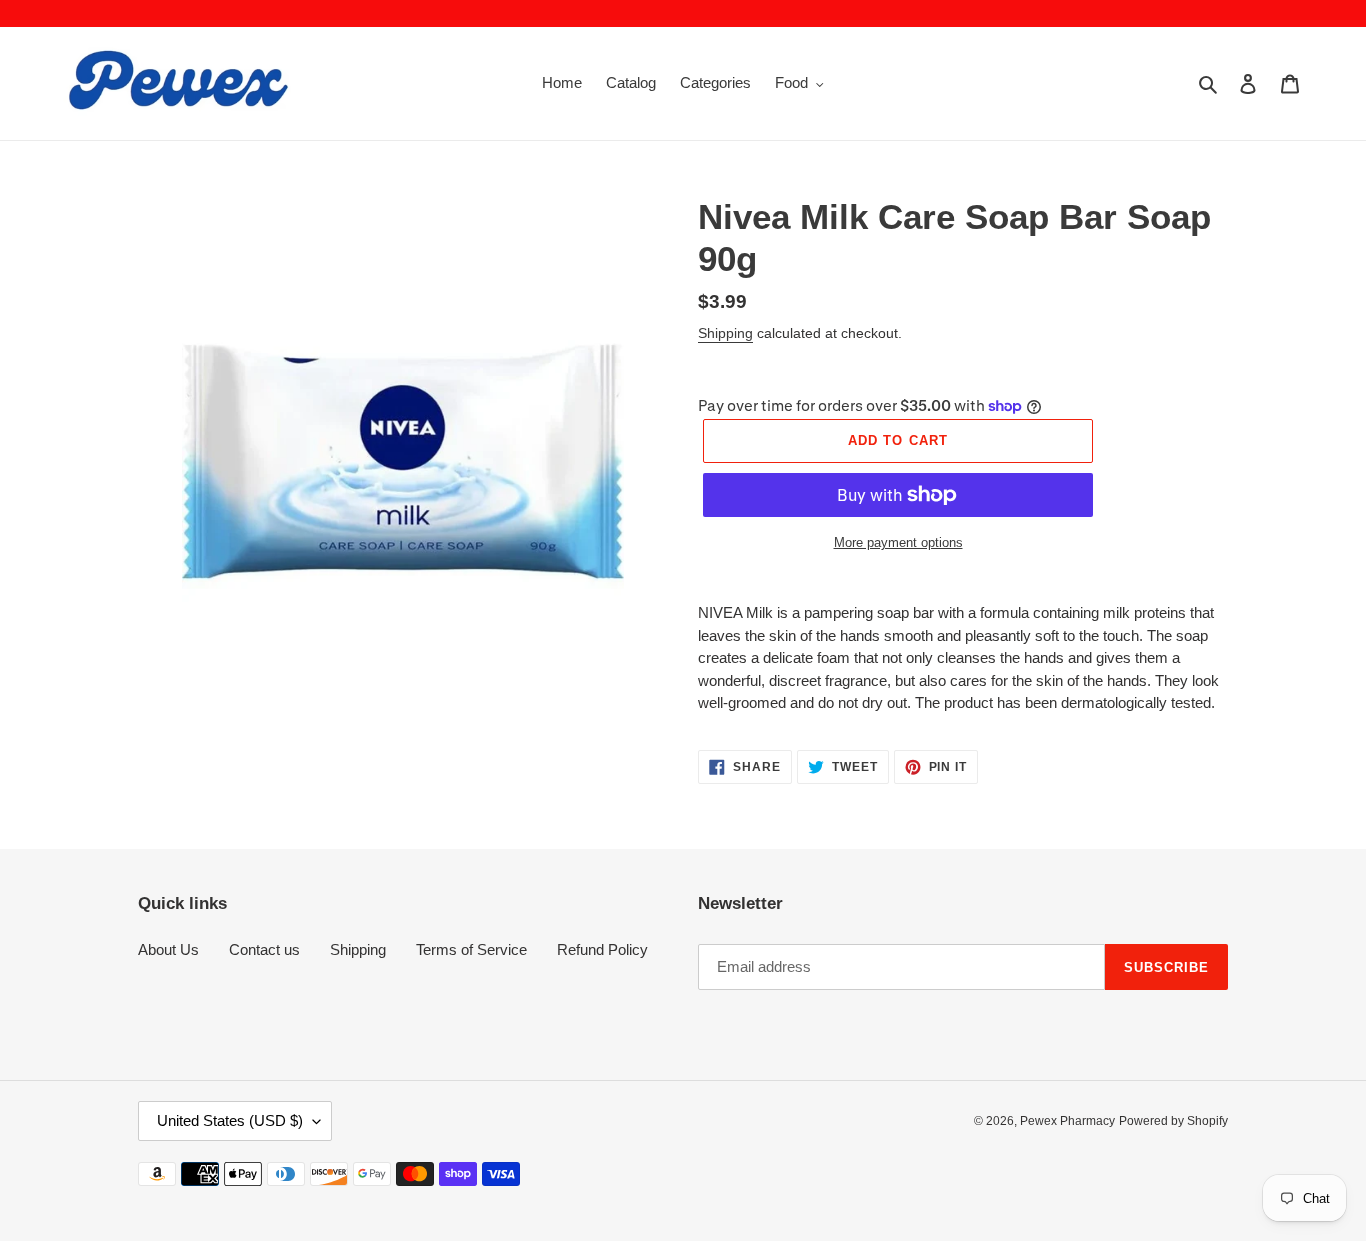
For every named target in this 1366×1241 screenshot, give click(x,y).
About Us (168, 949)
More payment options (898, 542)
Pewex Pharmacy (1067, 1121)
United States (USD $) (230, 1120)
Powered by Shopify (1173, 1121)
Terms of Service (471, 949)
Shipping (725, 333)
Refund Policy (602, 949)
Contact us (264, 949)
